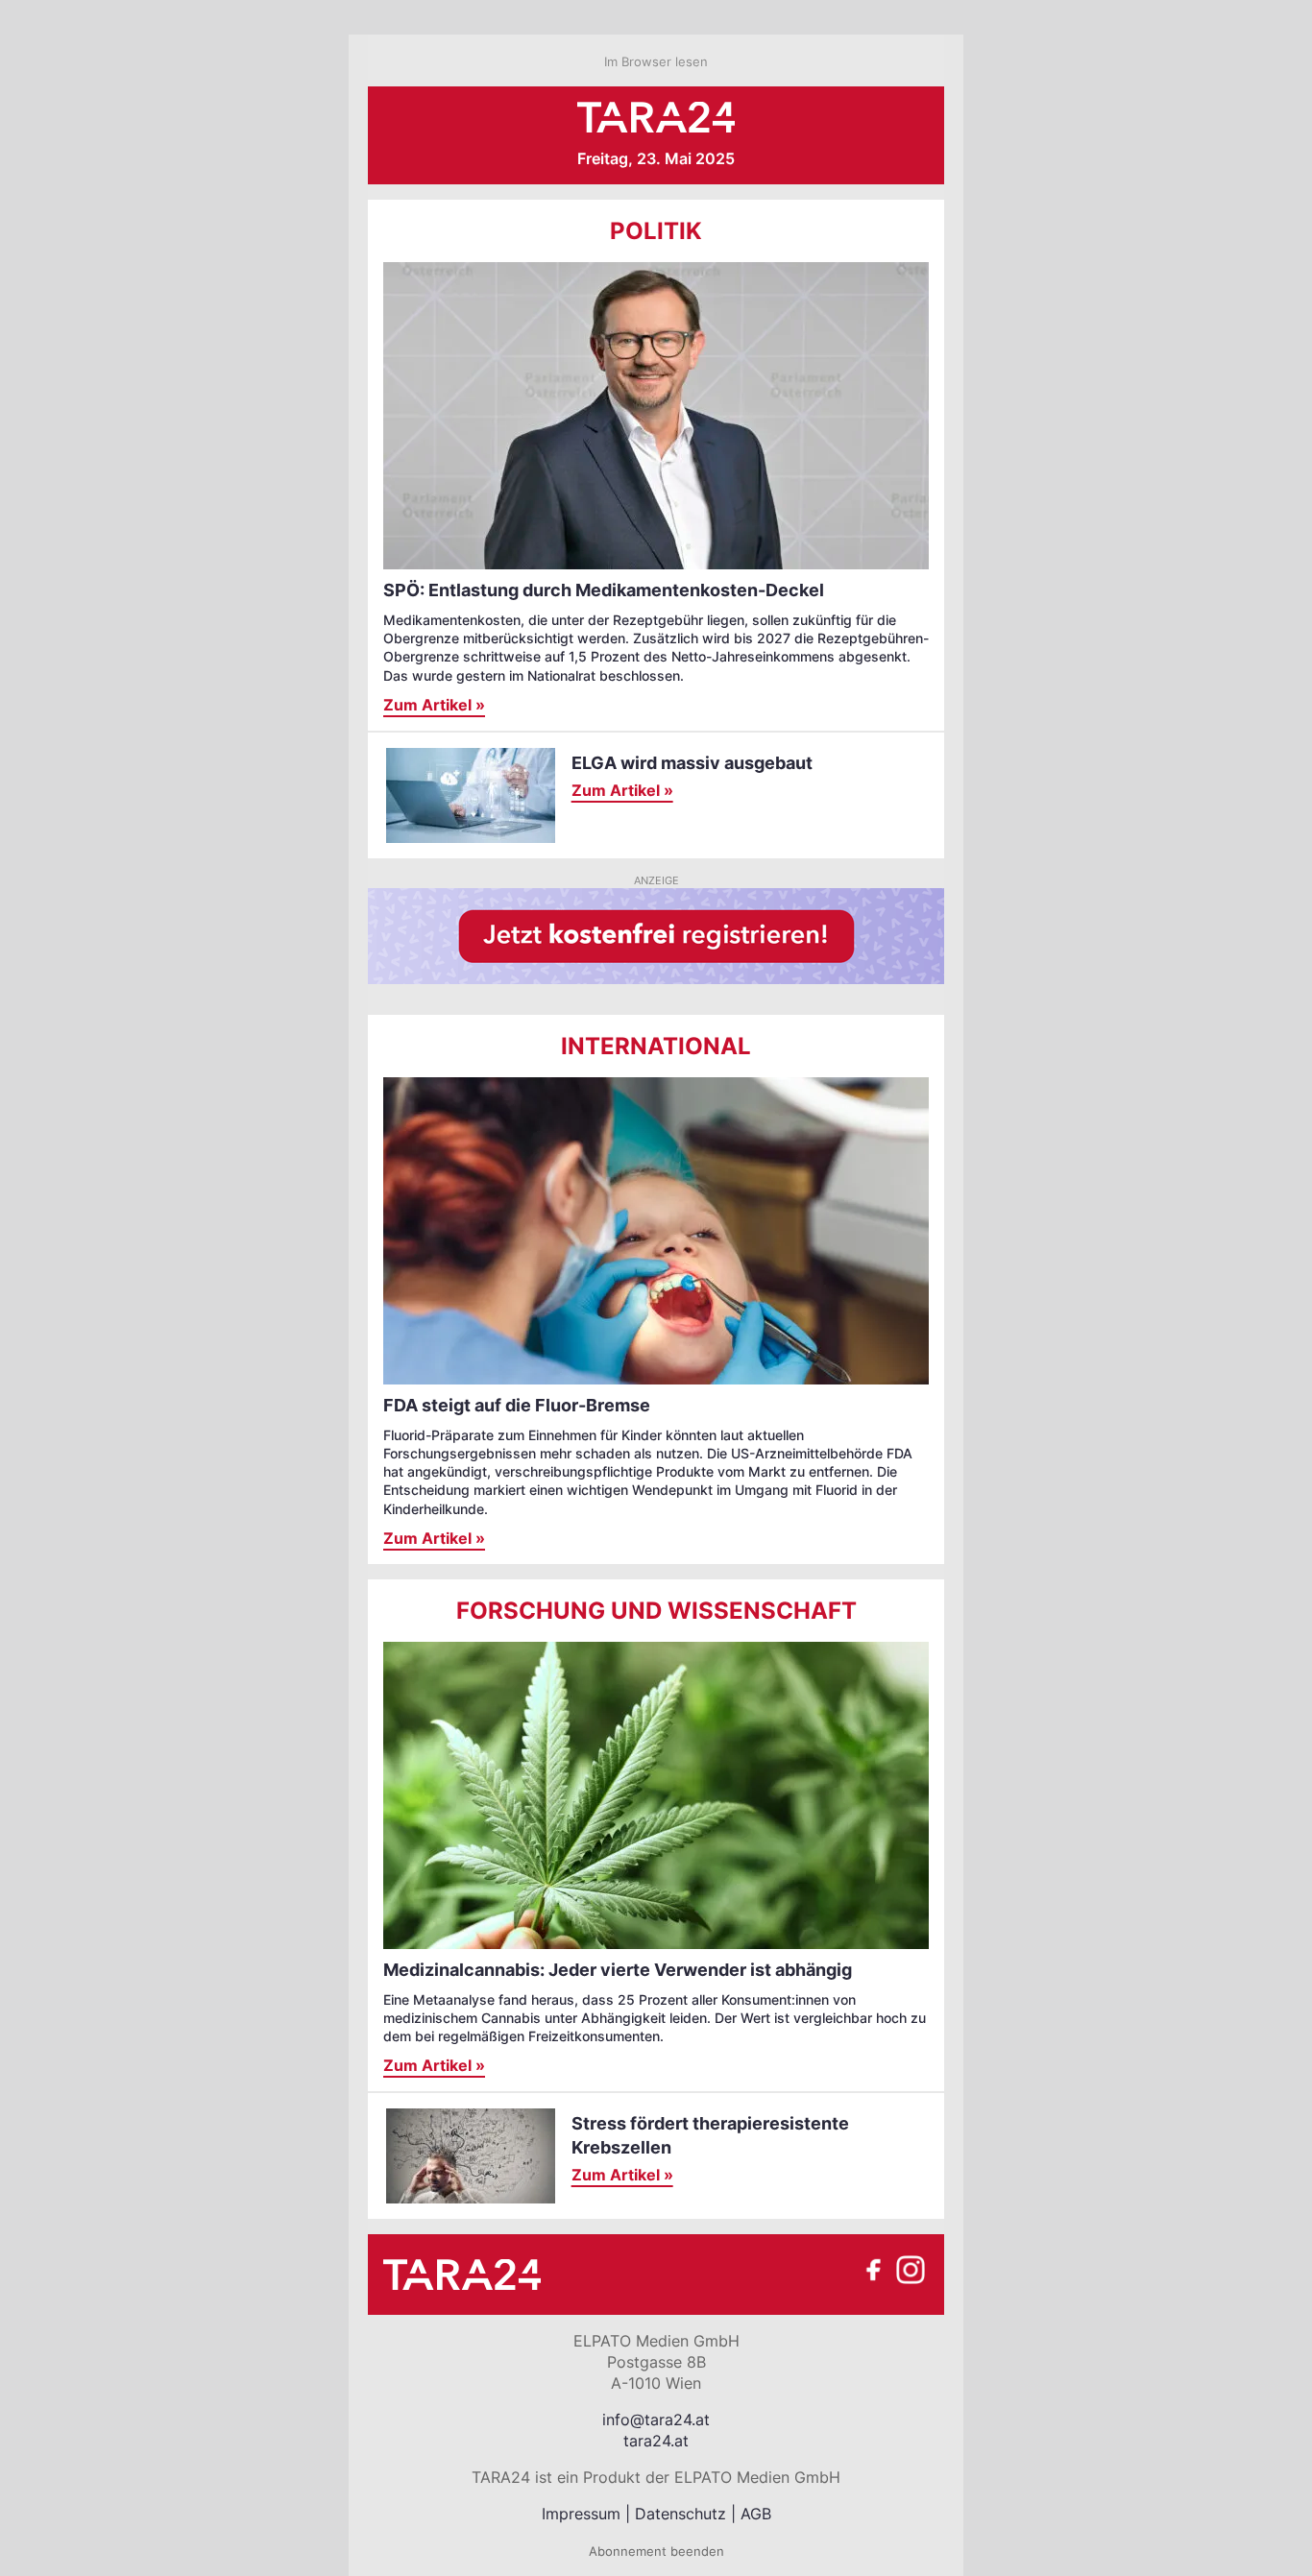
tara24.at (656, 2441)
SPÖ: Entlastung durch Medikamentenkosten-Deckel (604, 590)
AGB (756, 2514)
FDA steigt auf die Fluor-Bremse (517, 1405)
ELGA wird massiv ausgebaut (692, 763)
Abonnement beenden (656, 2551)
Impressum (581, 2514)
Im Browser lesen (656, 61)
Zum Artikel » (434, 705)
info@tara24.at (656, 2420)
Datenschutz (680, 2514)
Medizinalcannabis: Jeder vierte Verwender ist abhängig (618, 1970)
